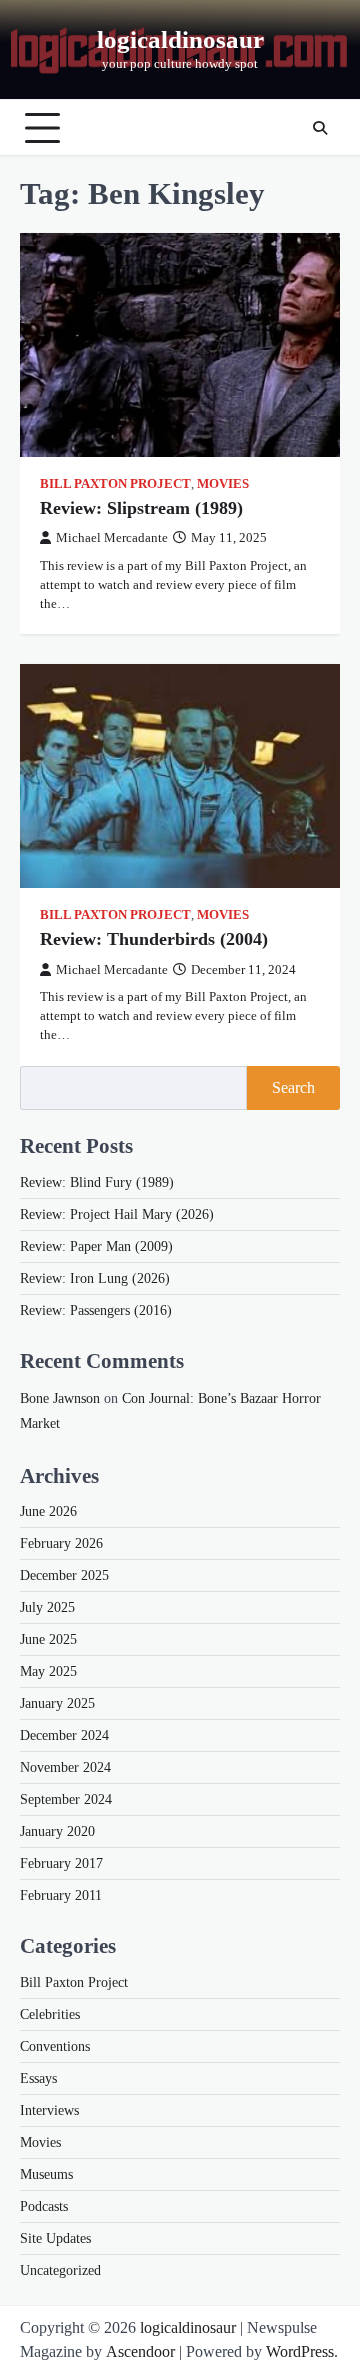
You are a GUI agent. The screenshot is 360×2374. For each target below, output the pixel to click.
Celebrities (50, 2014)
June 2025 (48, 1639)
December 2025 (64, 1575)
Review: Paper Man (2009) (96, 1246)
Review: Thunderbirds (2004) (154, 939)
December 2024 (64, 1735)
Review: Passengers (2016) (96, 1310)
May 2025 (48, 1671)
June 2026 (48, 1511)
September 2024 (66, 1799)
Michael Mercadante (112, 538)
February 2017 (61, 1863)
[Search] (320, 128)
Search (293, 1087)
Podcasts (44, 2206)
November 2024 (65, 1767)
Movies (223, 484)
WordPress (300, 2351)
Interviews (49, 2110)
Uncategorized (60, 2270)
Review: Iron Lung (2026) (95, 1278)
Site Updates (55, 2238)
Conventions (55, 2046)
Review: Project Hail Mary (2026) (117, 1214)
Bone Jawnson (60, 1398)
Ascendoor (140, 2351)
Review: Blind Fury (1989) (97, 1182)
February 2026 (61, 1543)
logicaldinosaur (180, 39)
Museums (46, 2174)
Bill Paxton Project (115, 484)
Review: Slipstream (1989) (141, 508)
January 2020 (57, 1831)
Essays (38, 2078)
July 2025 (47, 1607)
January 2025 (57, 1703)
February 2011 (61, 1895)
